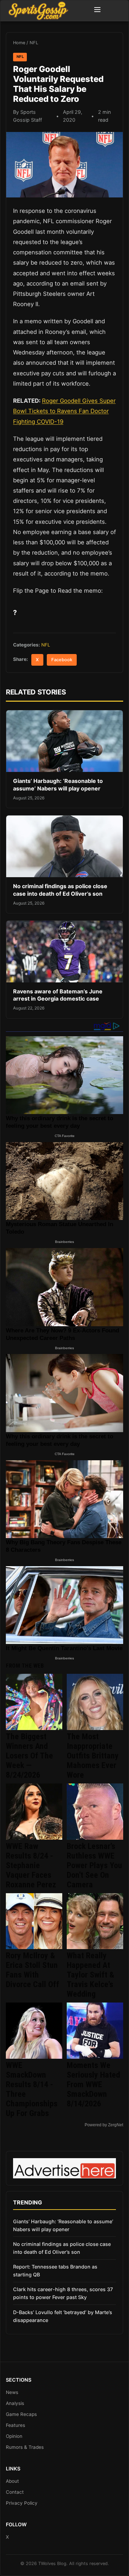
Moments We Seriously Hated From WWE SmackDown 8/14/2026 (93, 2084)
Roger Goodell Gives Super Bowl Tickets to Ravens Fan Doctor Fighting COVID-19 (64, 411)
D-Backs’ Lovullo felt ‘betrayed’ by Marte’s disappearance (63, 2316)
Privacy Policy (22, 2503)
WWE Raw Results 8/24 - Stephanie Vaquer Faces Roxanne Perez (31, 1865)
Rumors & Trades (25, 2447)
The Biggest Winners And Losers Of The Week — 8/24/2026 (29, 1756)
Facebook (62, 660)
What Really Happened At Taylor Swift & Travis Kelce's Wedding (90, 1975)
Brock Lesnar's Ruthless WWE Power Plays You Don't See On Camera (94, 1865)
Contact (15, 2492)
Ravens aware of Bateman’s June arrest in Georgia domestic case (58, 995)
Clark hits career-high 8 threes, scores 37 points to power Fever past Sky (63, 2293)
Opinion (14, 2436)
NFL (34, 43)
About (12, 2481)
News (12, 2392)
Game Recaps (21, 2414)
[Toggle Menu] (97, 11)
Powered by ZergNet (104, 2125)
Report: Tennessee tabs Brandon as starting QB (55, 2271)
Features (15, 2425)
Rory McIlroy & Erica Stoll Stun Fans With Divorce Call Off (33, 1970)
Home (19, 43)
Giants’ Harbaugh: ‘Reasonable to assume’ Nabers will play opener (58, 785)
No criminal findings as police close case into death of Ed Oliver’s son (60, 890)
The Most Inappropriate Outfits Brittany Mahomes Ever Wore (93, 1756)
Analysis (15, 2403)
